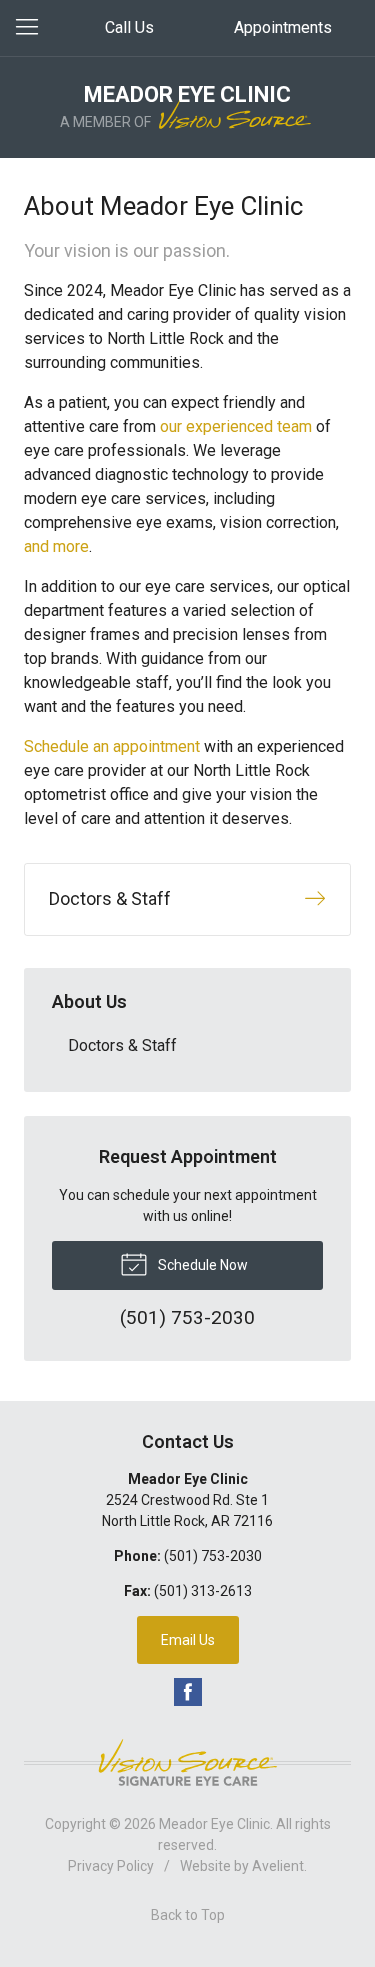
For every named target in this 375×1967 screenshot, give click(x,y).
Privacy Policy (111, 1866)
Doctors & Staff (122, 1045)
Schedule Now (201, 1265)
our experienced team (236, 426)
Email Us (188, 1640)
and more (56, 546)
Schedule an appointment (112, 746)
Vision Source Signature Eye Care (188, 1762)
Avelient (278, 1866)
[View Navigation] (34, 28)
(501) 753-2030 (213, 1556)
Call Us (129, 27)
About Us (89, 1001)
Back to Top (188, 1915)
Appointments (283, 27)
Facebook (188, 1692)
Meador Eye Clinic (214, 1824)
